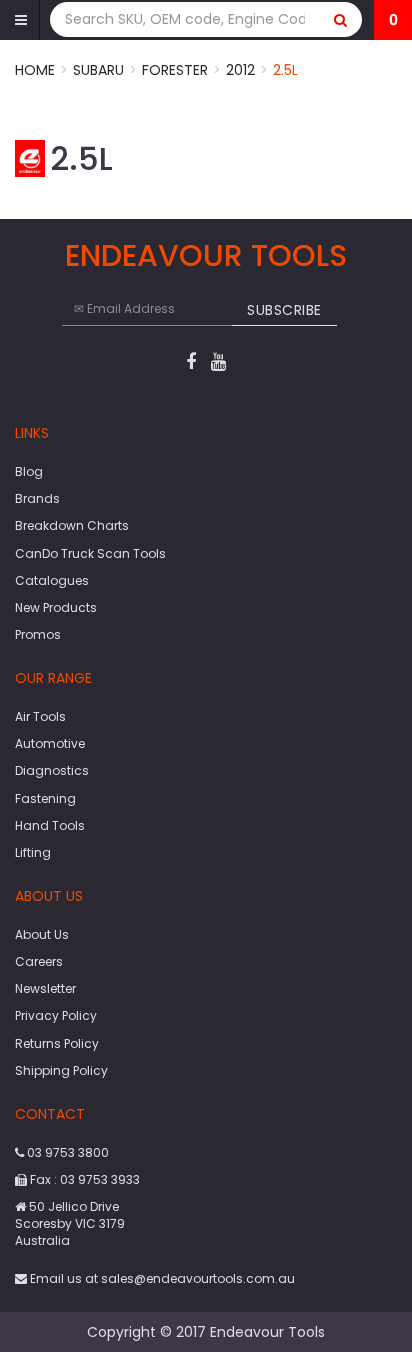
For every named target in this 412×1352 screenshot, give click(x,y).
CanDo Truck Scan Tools (90, 553)
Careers (39, 961)
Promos (38, 634)
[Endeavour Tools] (30, 157)
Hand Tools (50, 825)
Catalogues (52, 580)
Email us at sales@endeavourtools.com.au (161, 1278)
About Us (42, 934)
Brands (37, 498)
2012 (240, 70)
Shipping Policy (61, 1070)
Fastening (45, 798)
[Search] (341, 19)
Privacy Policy (56, 1015)
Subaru (98, 70)
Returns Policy (57, 1043)
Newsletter (45, 988)
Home (35, 70)
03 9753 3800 (66, 1152)
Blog (29, 471)
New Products (56, 607)
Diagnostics (52, 770)
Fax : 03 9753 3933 (83, 1179)
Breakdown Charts (72, 525)
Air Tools (40, 716)
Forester (175, 70)
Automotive (50, 743)
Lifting (33, 852)
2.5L (285, 70)
